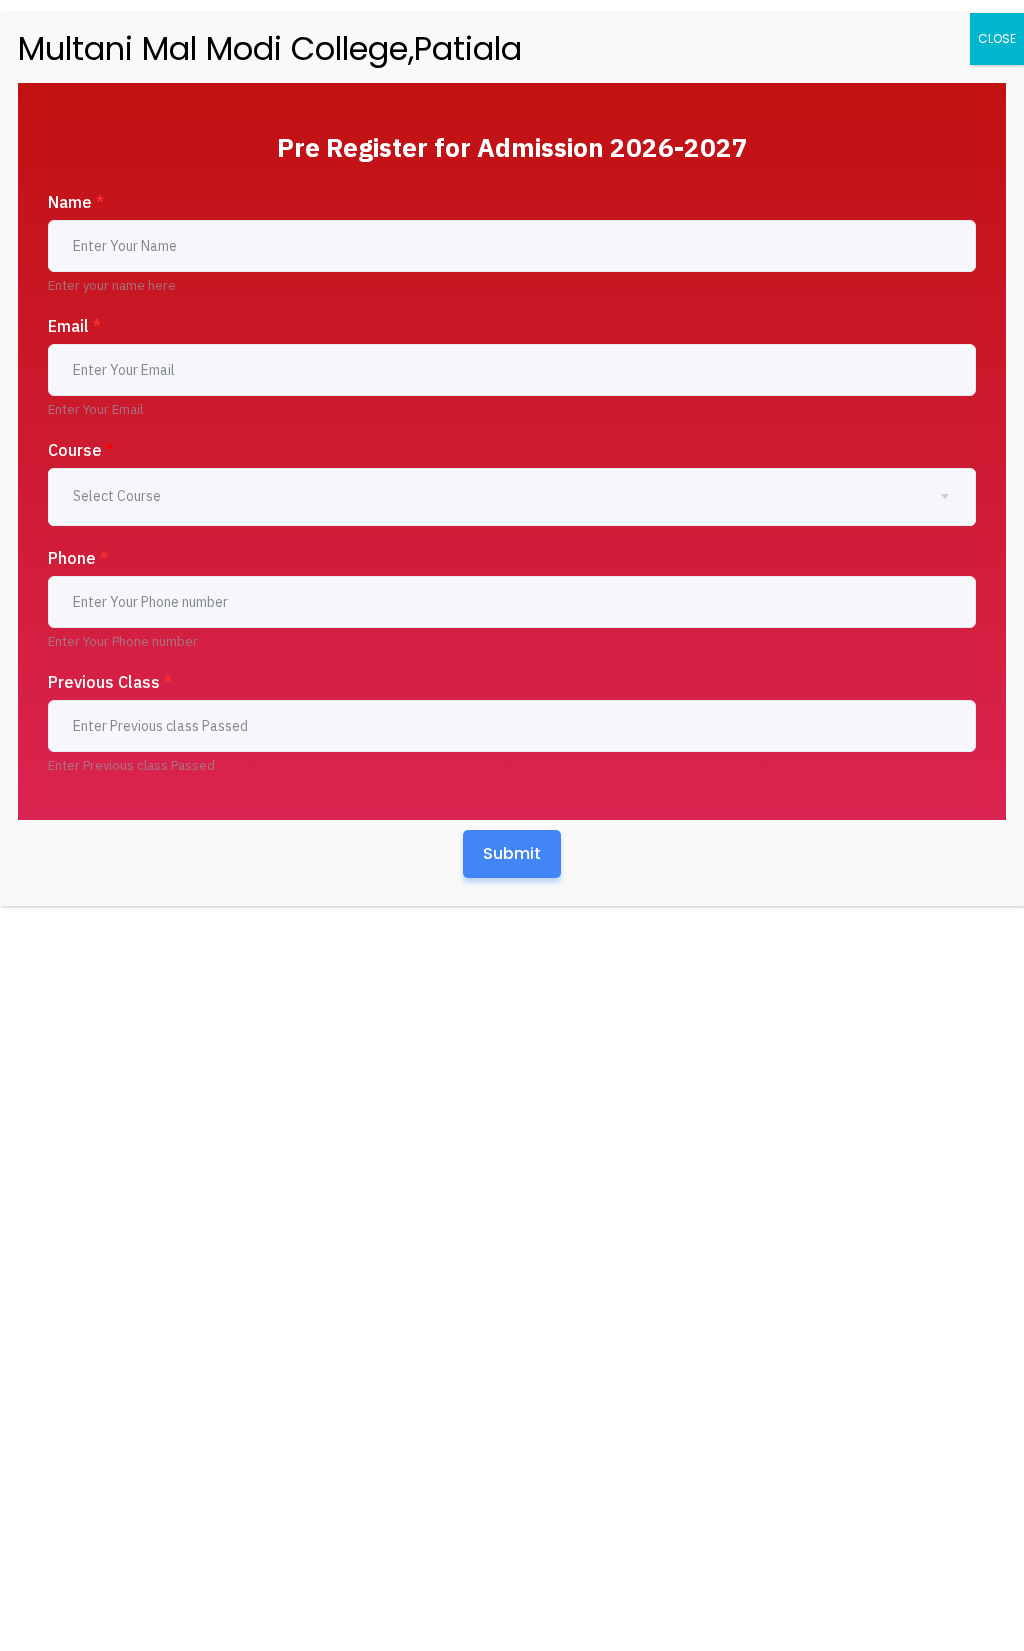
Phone (78, 558)
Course (81, 450)
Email (74, 326)
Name (76, 202)
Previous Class (110, 682)
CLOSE (997, 38)
